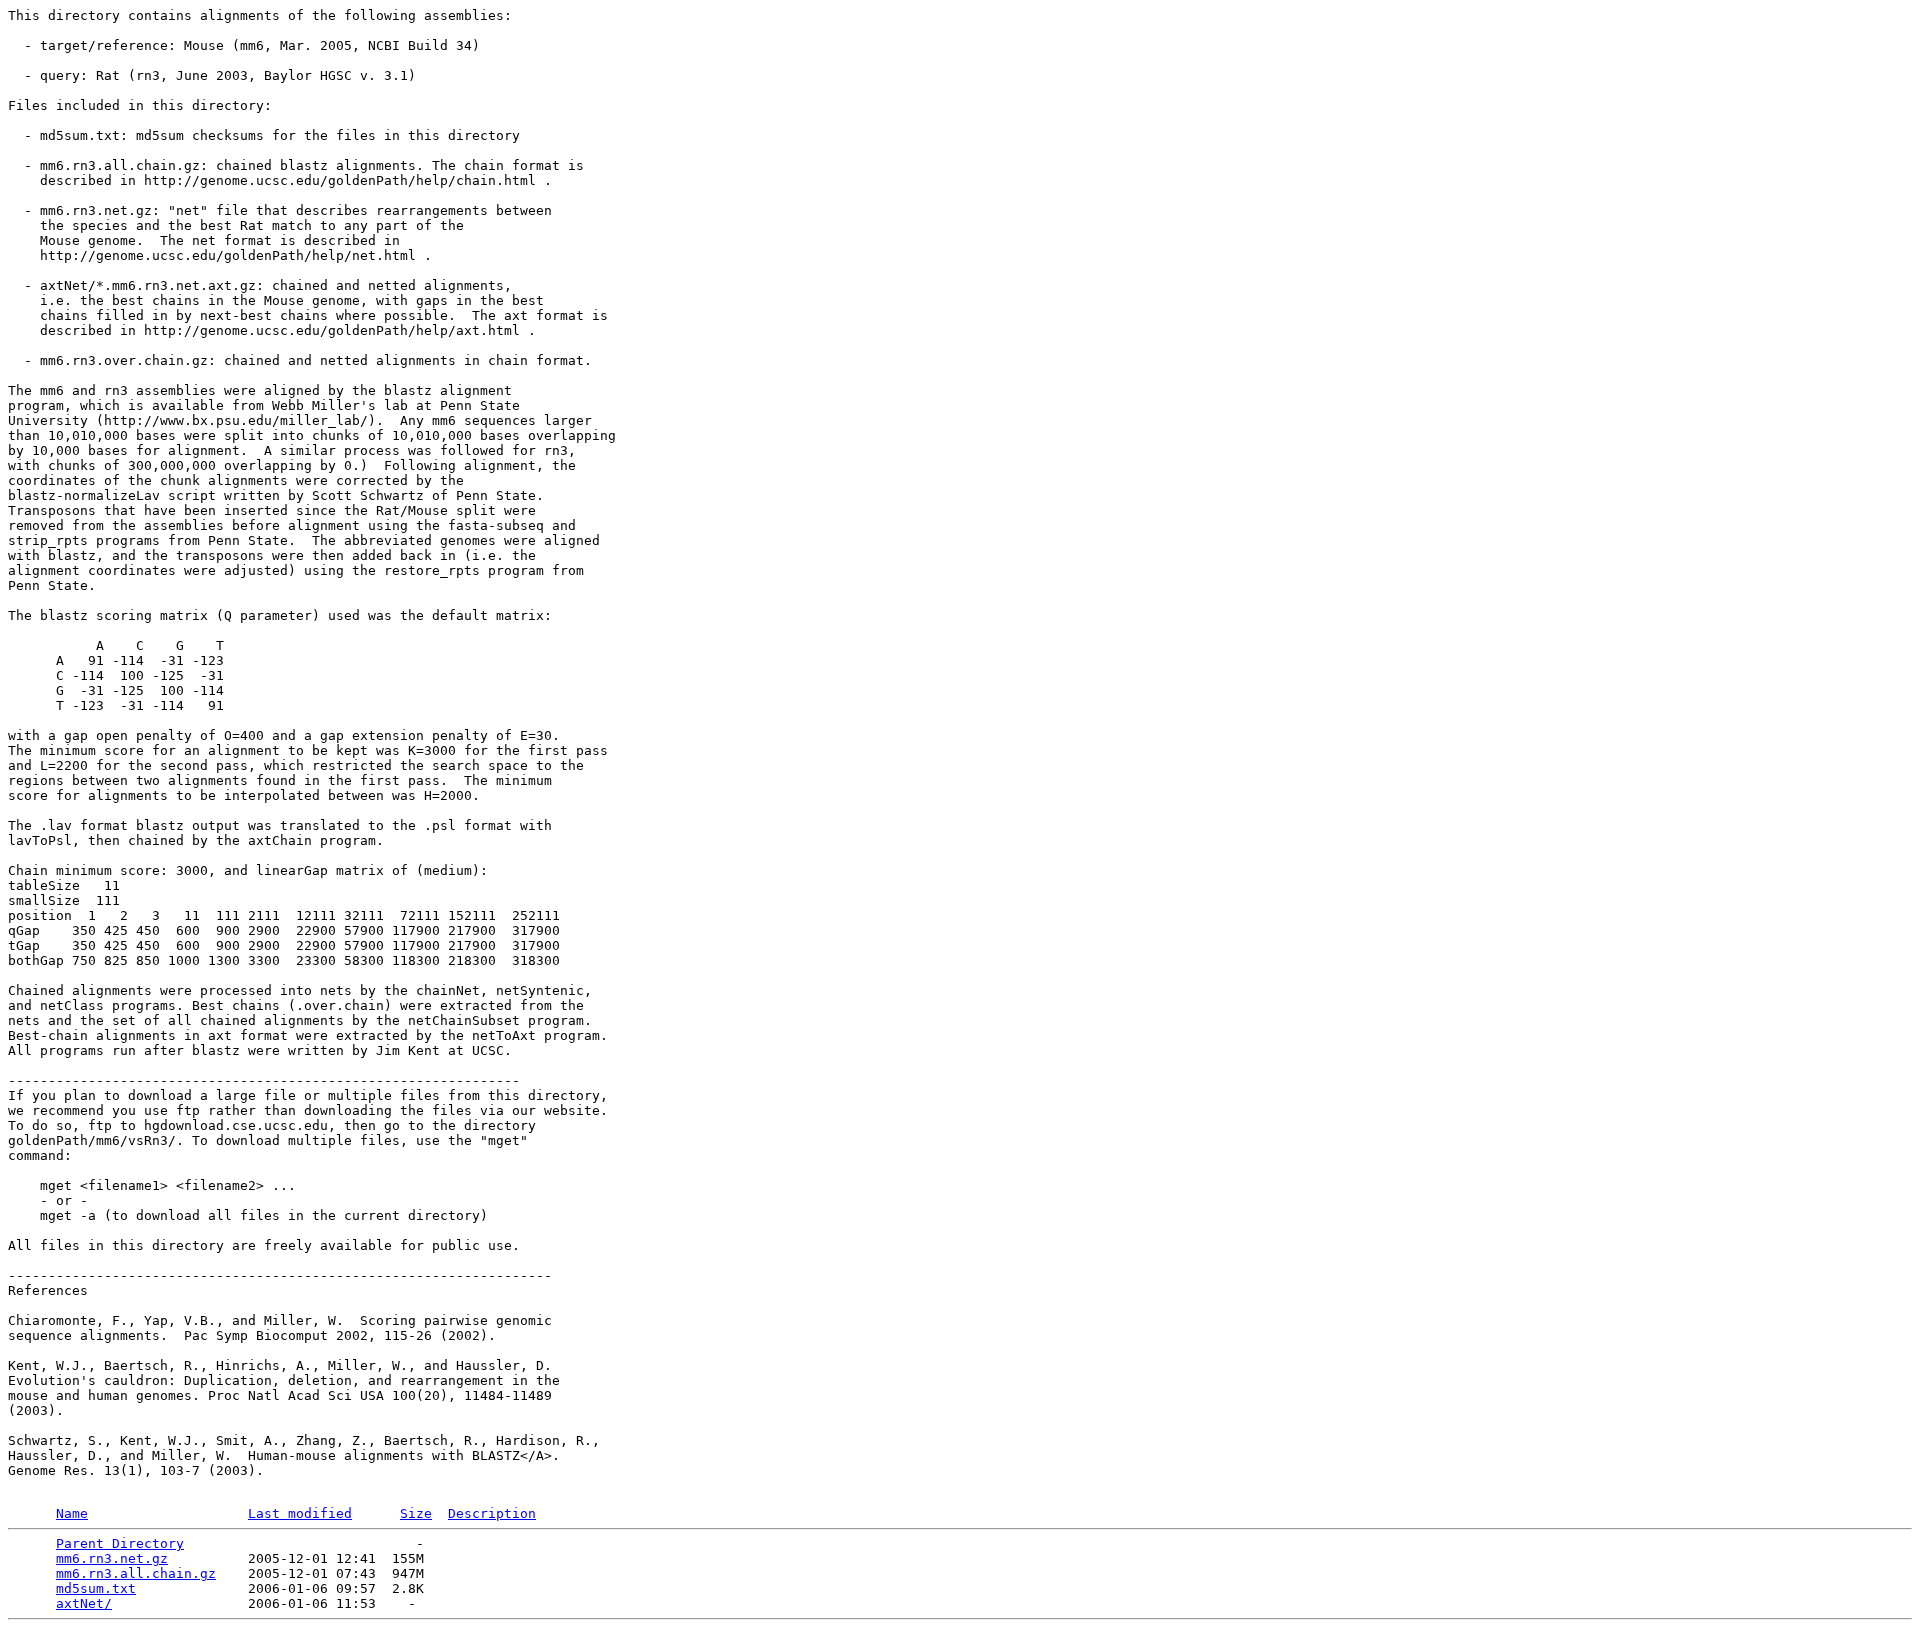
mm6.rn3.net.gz (112, 1558)
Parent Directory (120, 1543)
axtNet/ (84, 1603)
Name (72, 1513)
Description (492, 1513)
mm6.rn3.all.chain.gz (136, 1573)
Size (416, 1513)
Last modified (300, 1513)
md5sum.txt (96, 1588)
